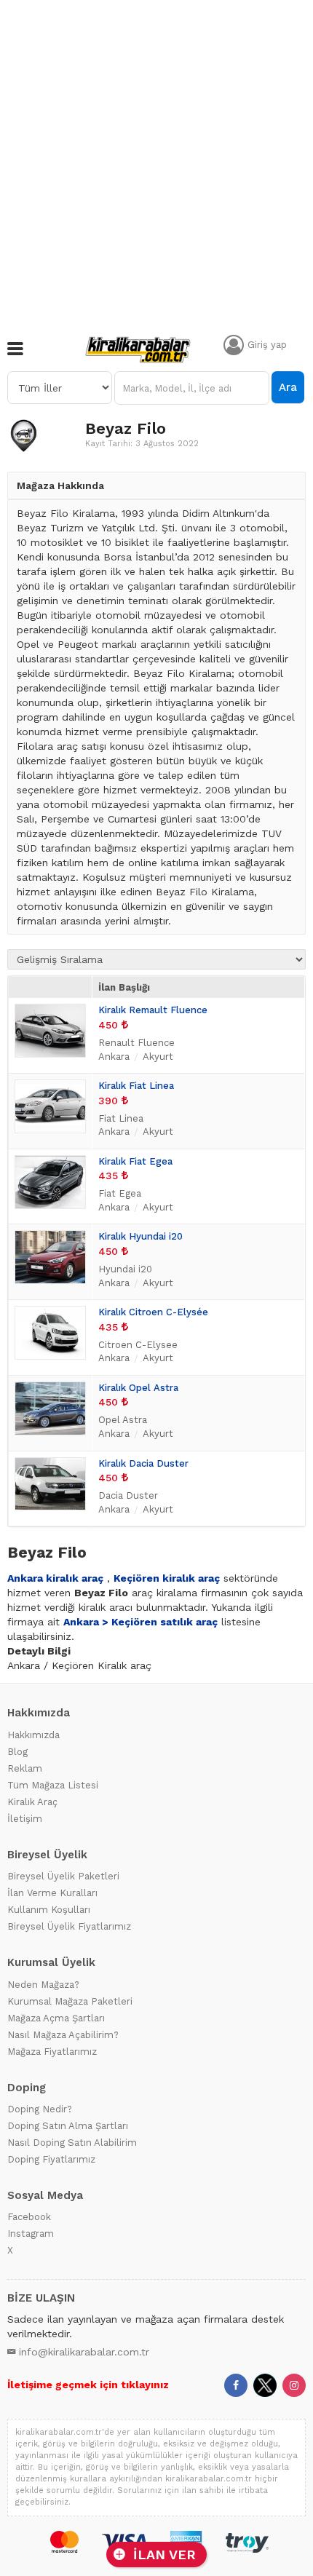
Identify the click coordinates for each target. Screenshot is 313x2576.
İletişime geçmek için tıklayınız (88, 2385)
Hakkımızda (33, 1735)
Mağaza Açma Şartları (56, 2018)
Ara (288, 387)
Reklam (25, 1768)
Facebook (29, 2217)
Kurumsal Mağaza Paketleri (70, 2001)
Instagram (31, 2234)
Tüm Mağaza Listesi (53, 1785)
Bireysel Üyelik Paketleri (63, 1876)
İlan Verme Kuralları (52, 1893)
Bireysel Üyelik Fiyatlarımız (69, 1926)
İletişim (25, 1819)
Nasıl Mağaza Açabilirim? (63, 2035)
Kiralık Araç (32, 1802)
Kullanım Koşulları (49, 1910)
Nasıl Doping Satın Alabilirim (72, 2143)
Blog (17, 1752)
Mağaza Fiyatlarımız (52, 2052)
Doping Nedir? (40, 2109)
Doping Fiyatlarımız (51, 2159)
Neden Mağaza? (43, 1985)
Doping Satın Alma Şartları (68, 2126)
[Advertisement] (156, 164)
